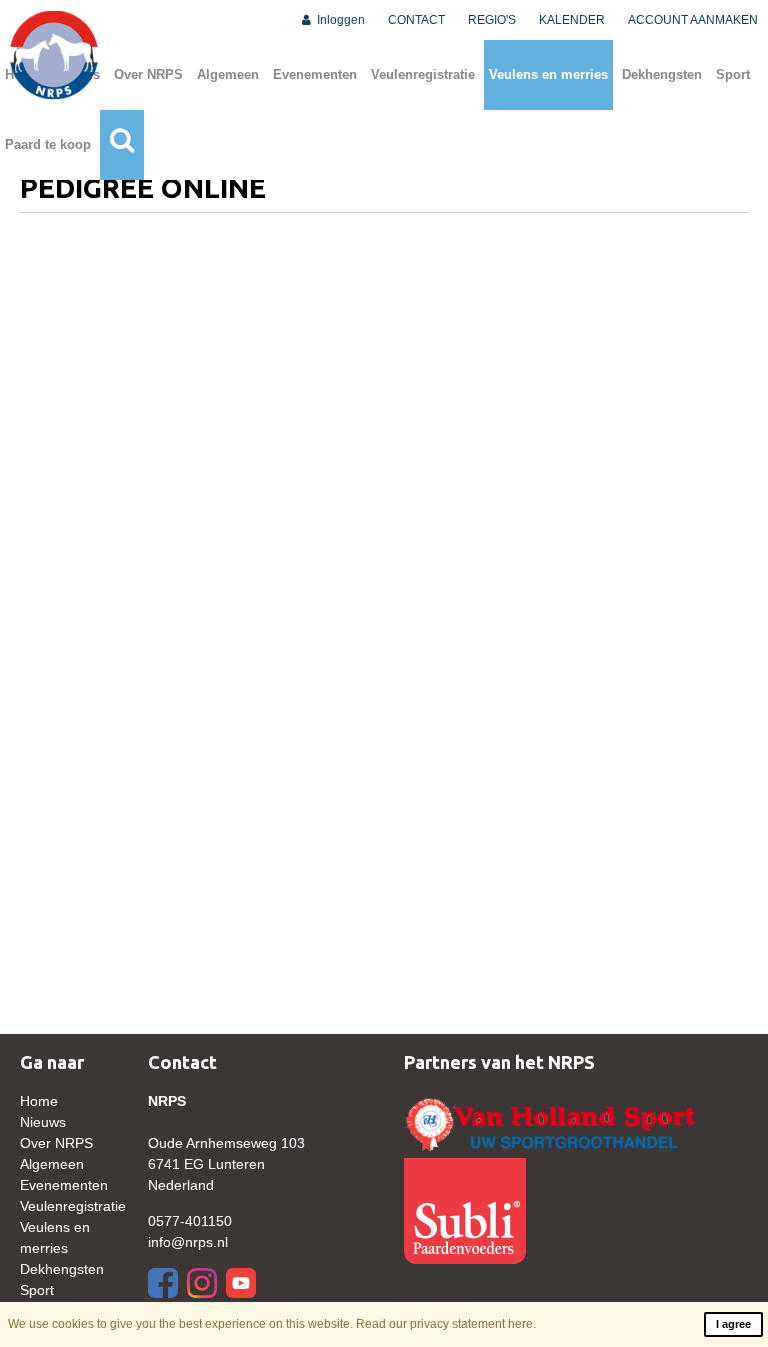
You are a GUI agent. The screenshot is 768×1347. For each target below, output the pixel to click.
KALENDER (572, 20)
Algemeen (228, 74)
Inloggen (339, 20)
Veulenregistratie (423, 74)
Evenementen (315, 74)
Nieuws (43, 1122)
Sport (733, 74)
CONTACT (416, 20)
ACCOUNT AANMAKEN (693, 20)
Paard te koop (48, 144)
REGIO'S (492, 20)
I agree (733, 1324)
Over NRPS (148, 74)
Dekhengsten (662, 74)
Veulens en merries (548, 74)
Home (39, 1101)
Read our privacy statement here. (446, 1324)
